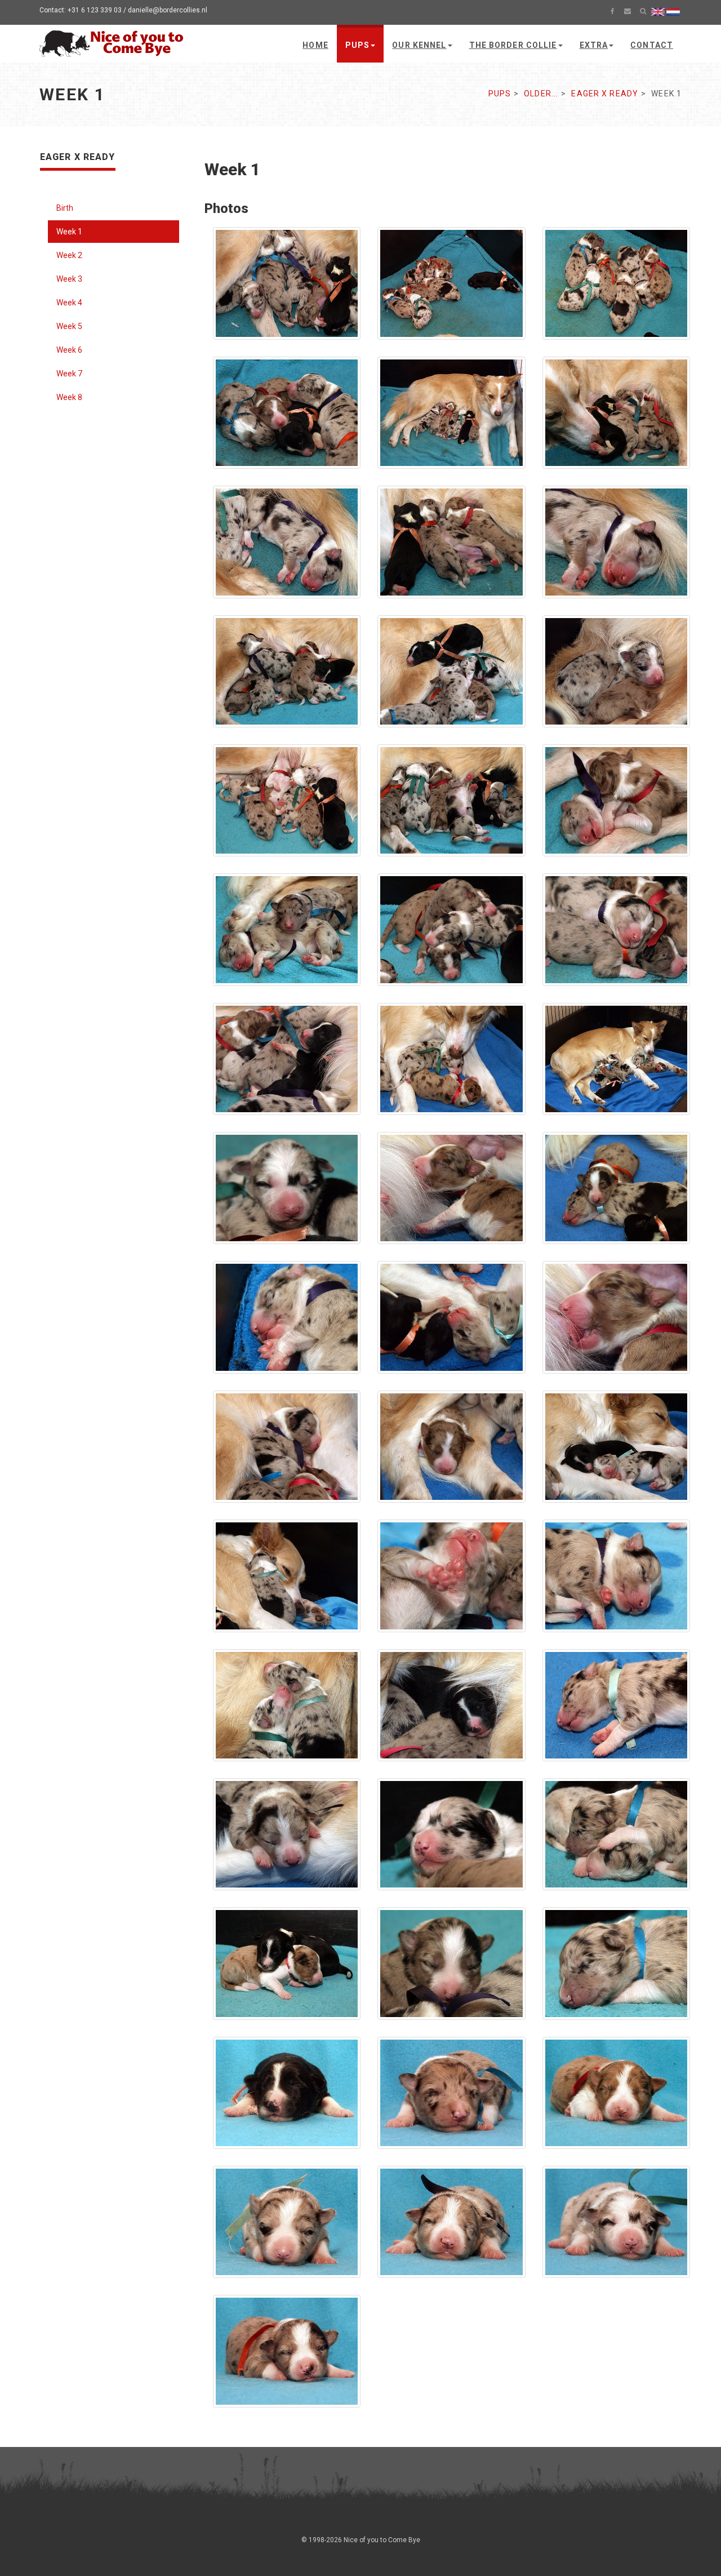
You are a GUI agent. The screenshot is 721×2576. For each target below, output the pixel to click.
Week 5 (69, 326)
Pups (357, 45)
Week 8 (69, 397)
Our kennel (419, 45)
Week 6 (69, 350)
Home (315, 45)
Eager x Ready (605, 94)
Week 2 (69, 255)
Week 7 (69, 374)
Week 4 (69, 303)
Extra (594, 45)
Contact (652, 45)
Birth (65, 208)
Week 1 (69, 232)
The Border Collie (513, 45)
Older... (541, 94)
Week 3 (69, 279)
